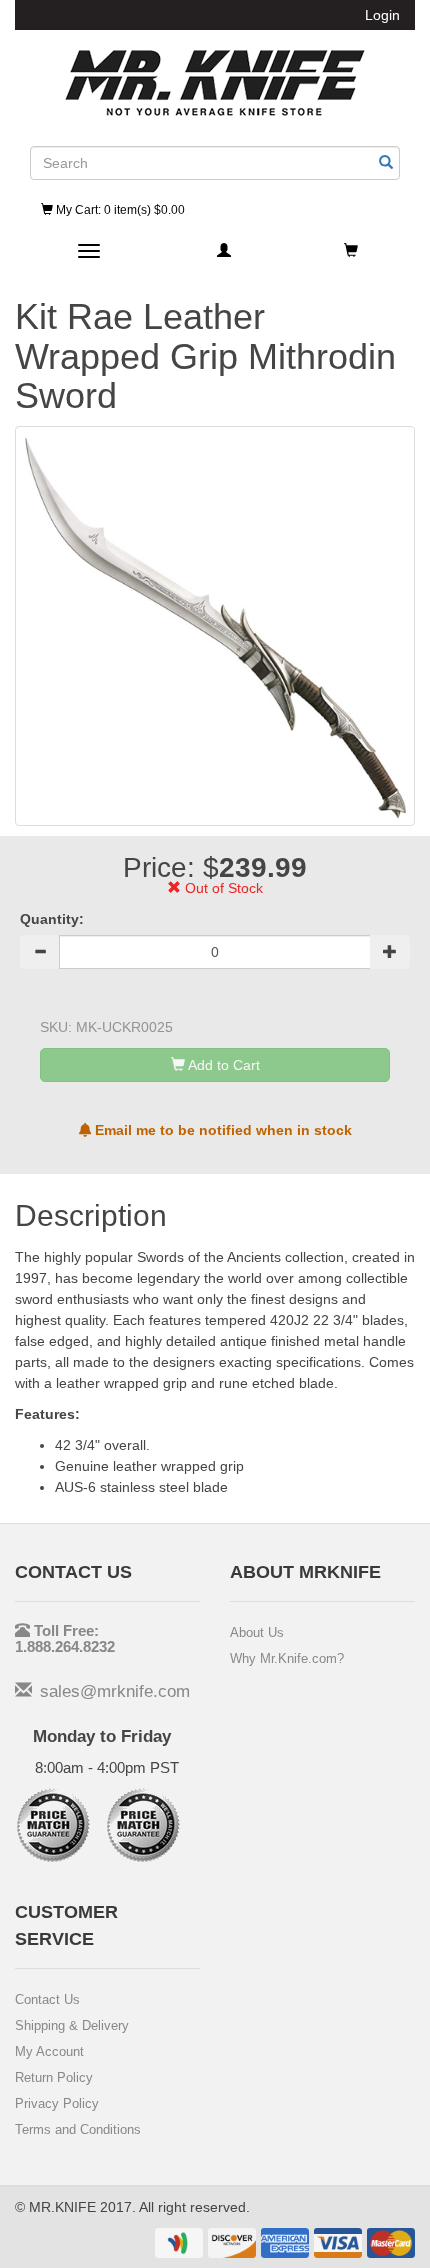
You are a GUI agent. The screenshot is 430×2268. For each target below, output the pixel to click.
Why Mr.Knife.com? (287, 1658)
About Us (257, 1632)
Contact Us (47, 1999)
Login (382, 15)
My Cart (119, 210)
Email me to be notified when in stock (221, 1130)
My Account (49, 2051)
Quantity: (52, 919)
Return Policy (54, 2077)
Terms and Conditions (78, 2129)
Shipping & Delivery (72, 2025)
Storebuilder (215, 83)
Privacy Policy (57, 2103)
